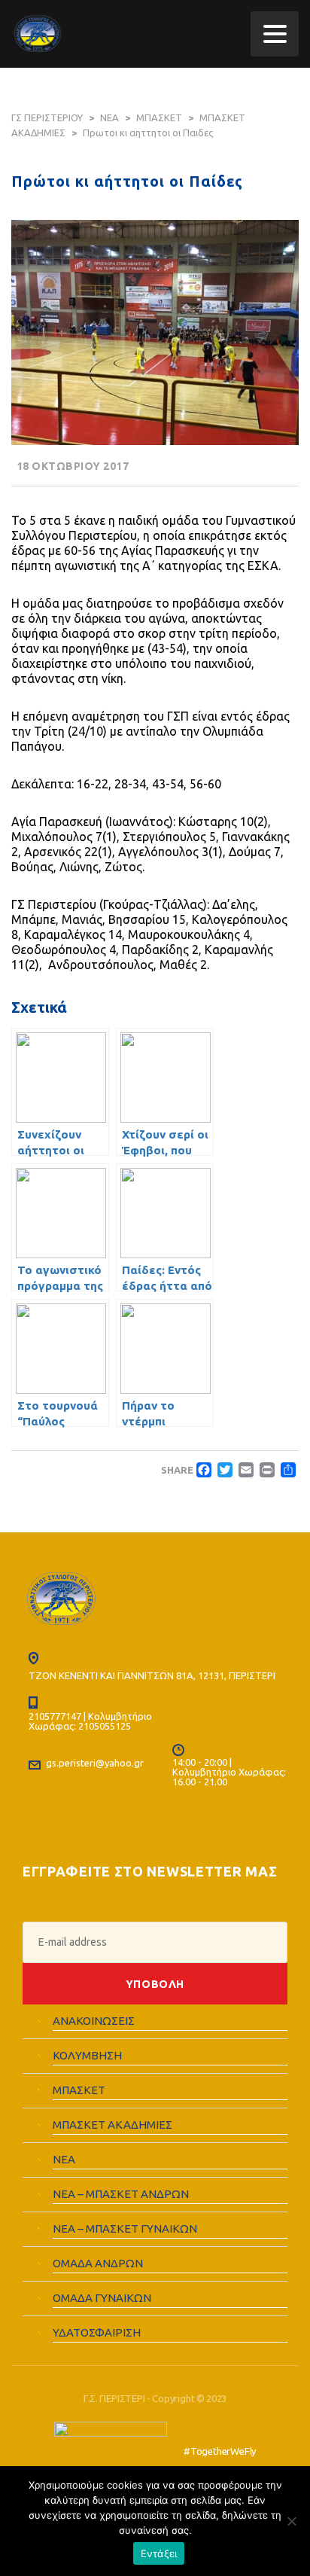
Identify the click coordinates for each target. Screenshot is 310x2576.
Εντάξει (159, 2553)
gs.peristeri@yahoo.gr (95, 1763)
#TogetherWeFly (220, 2451)
